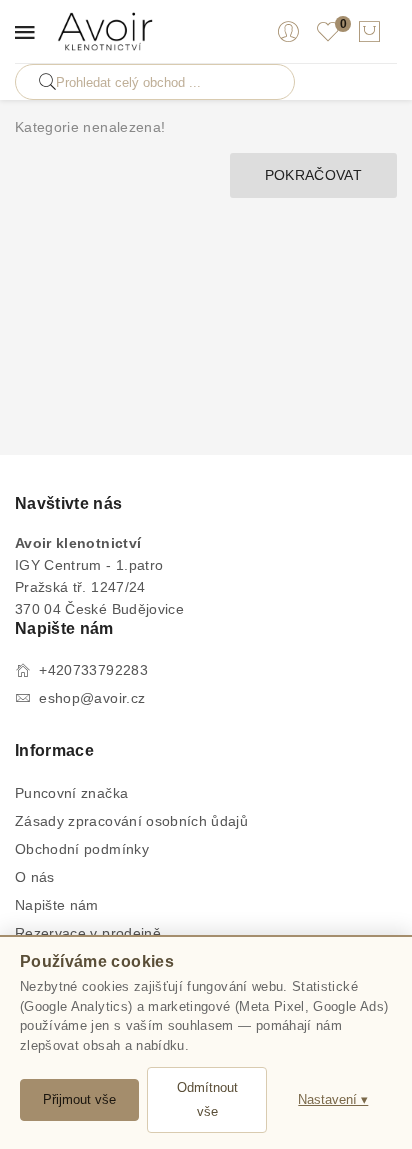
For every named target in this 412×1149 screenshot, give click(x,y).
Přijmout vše (79, 1099)
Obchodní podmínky (82, 849)
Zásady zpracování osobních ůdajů (131, 821)
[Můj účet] (288, 32)
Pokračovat (314, 175)
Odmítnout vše (207, 1099)
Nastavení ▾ (333, 1099)
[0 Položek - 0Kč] (369, 32)
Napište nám (57, 905)
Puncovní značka (71, 793)
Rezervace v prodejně (88, 933)
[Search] (47, 82)
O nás (35, 877)
